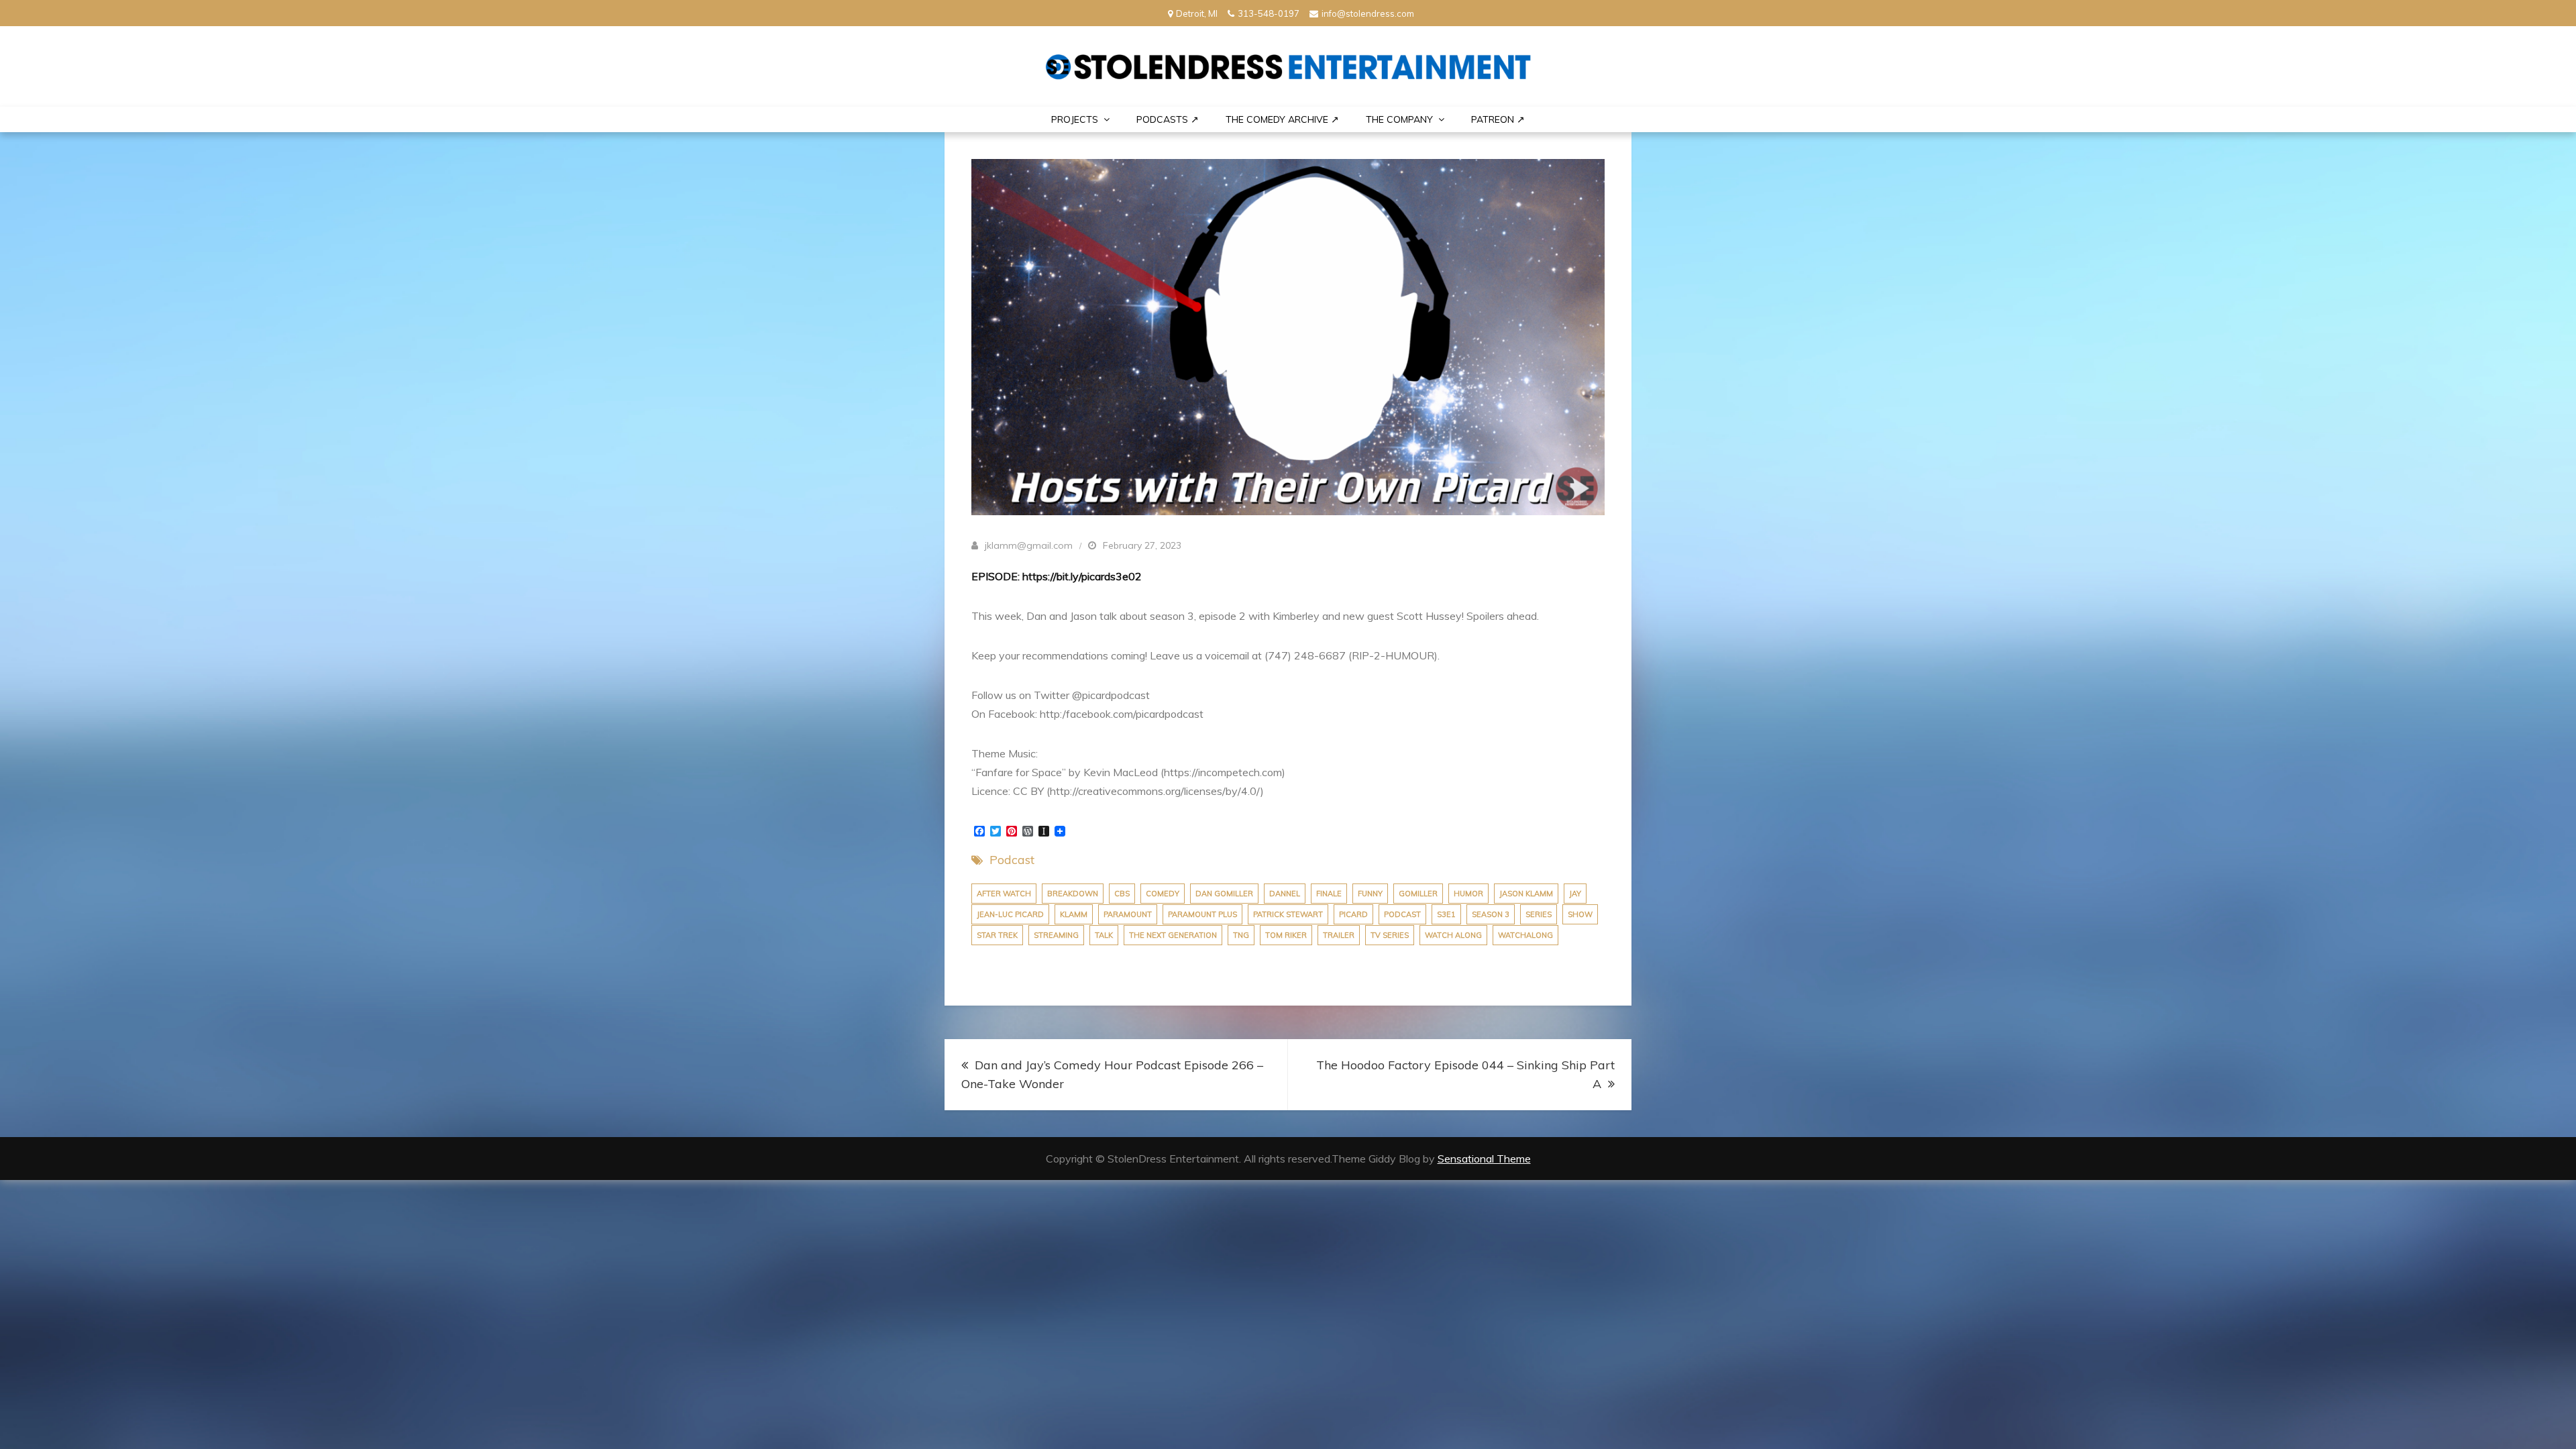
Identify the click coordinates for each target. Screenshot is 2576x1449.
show (1580, 914)
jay (1575, 894)
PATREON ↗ (1498, 119)
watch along (1453, 935)
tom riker (1286, 935)
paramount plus (1202, 914)
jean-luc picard (1010, 914)
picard (1353, 914)
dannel (1285, 894)
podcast (1402, 914)
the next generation (1173, 935)
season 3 (1491, 914)
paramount (1128, 914)
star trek (997, 935)
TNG (1241, 935)
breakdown (1073, 894)
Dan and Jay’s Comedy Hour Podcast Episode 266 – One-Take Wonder (1112, 1074)
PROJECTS (1075, 119)
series (1539, 914)
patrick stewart (1288, 914)
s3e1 (1446, 914)
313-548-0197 (1269, 13)
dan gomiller (1224, 894)
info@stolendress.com (1368, 13)
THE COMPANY (1399, 119)
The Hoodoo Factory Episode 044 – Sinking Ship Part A (1465, 1074)
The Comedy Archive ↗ (1282, 119)
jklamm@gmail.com (1029, 545)
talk (1104, 935)
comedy (1163, 894)
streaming (1056, 935)
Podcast (1012, 860)
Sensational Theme (1484, 1159)
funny (1370, 894)
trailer (1339, 935)
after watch (1004, 894)
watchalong (1525, 935)
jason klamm (1526, 894)
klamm (1074, 914)
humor (1468, 894)
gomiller (1418, 894)
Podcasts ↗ (1168, 119)
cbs (1122, 894)
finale (1329, 894)
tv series (1390, 935)
